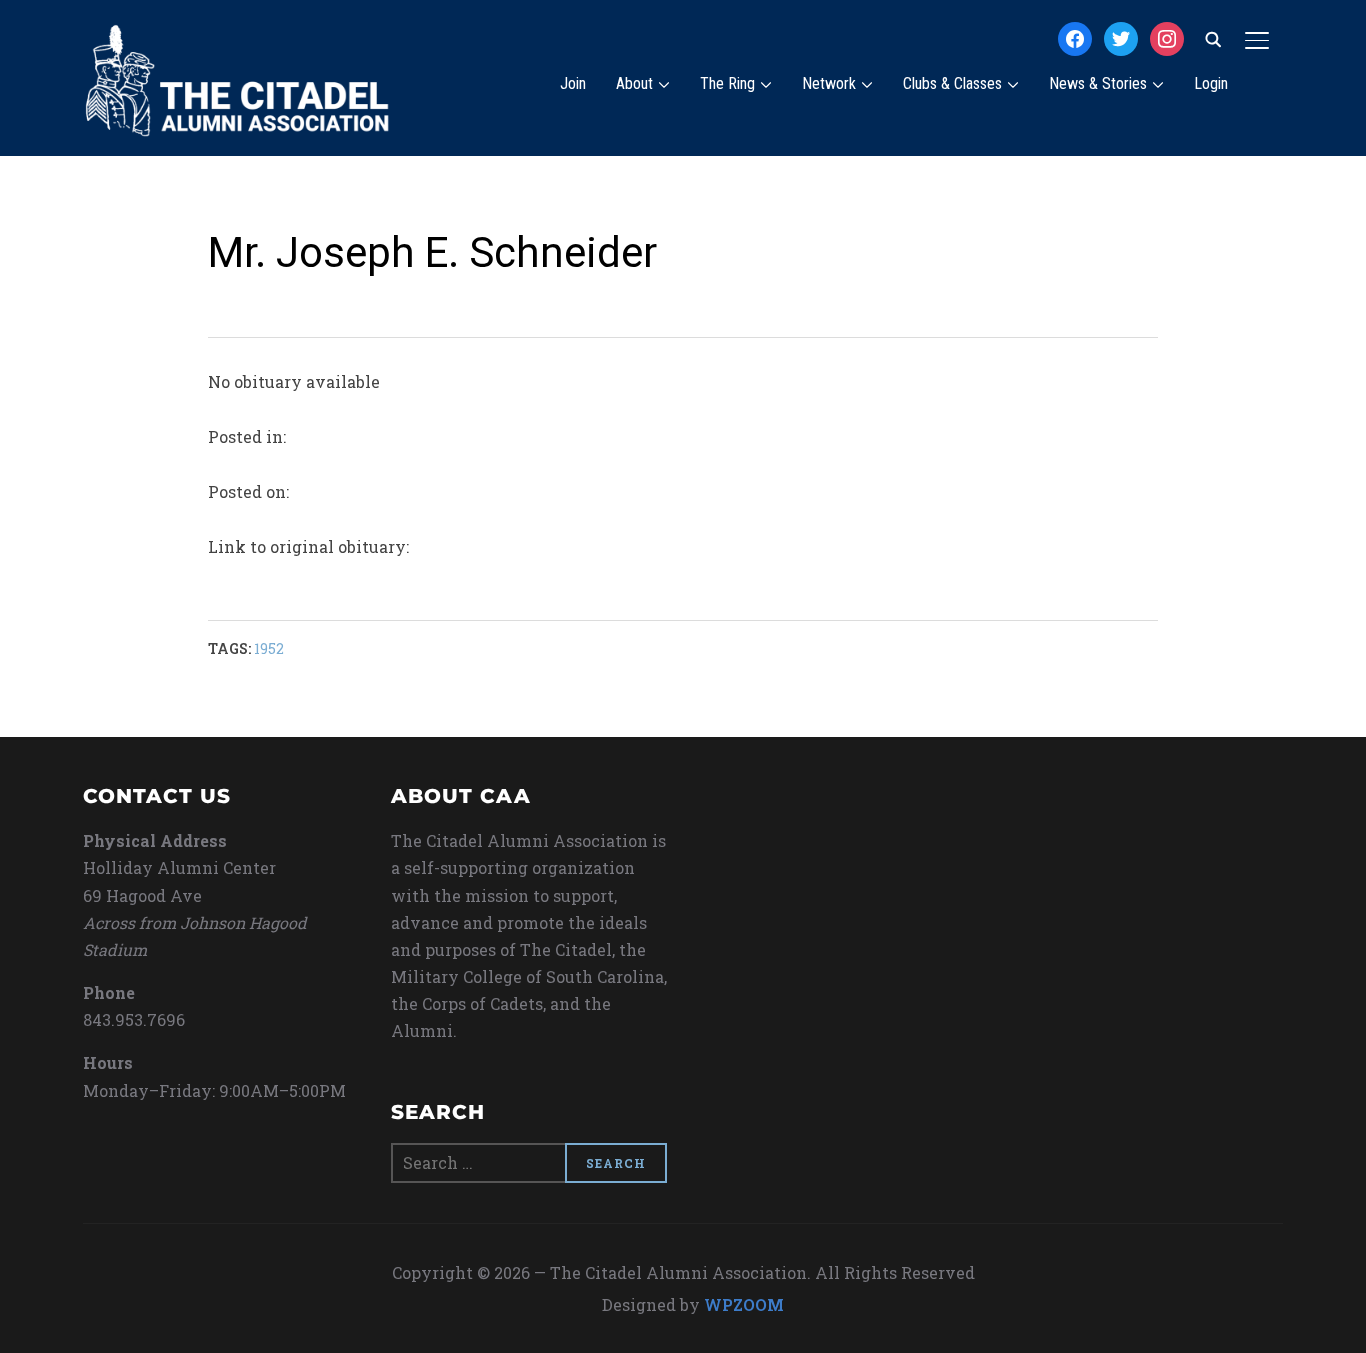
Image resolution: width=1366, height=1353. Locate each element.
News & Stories (1098, 83)
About (634, 83)
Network (829, 83)
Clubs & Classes (952, 83)
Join (573, 83)
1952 (269, 648)
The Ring (727, 83)
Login (1211, 83)
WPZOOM (744, 1304)
